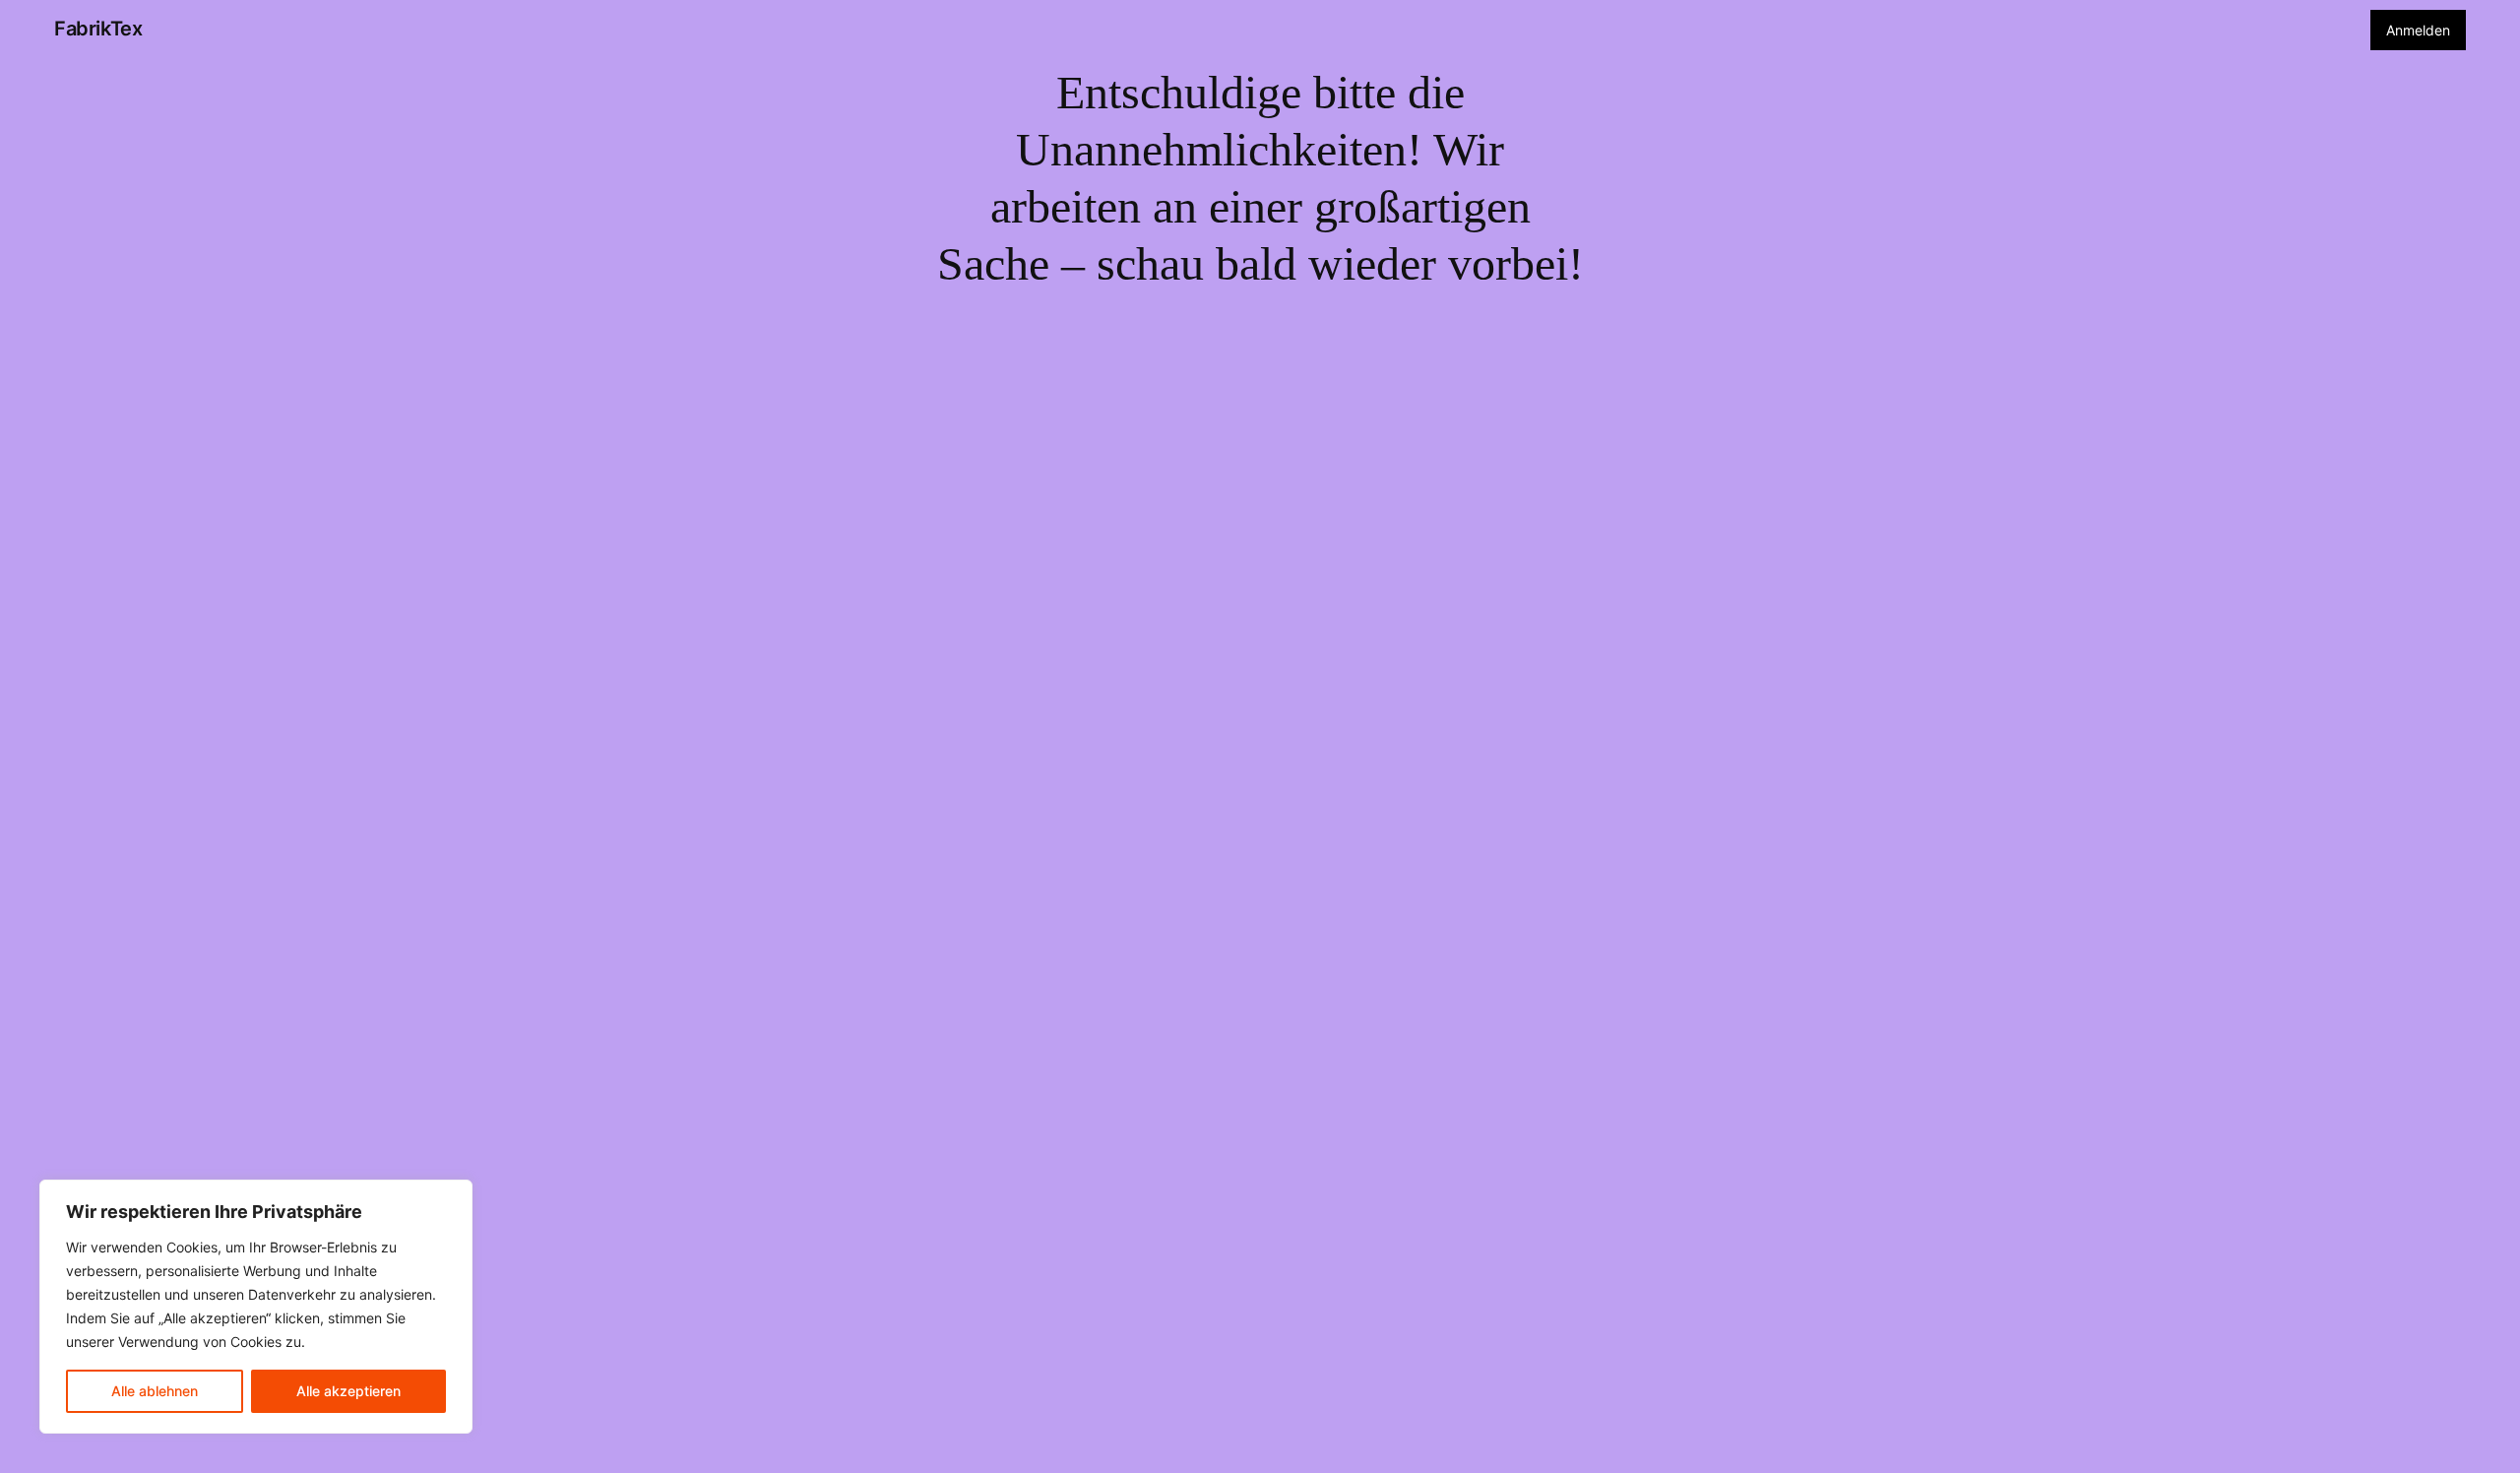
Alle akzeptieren (348, 1391)
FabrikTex (98, 29)
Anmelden (2418, 30)
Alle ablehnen (155, 1391)
